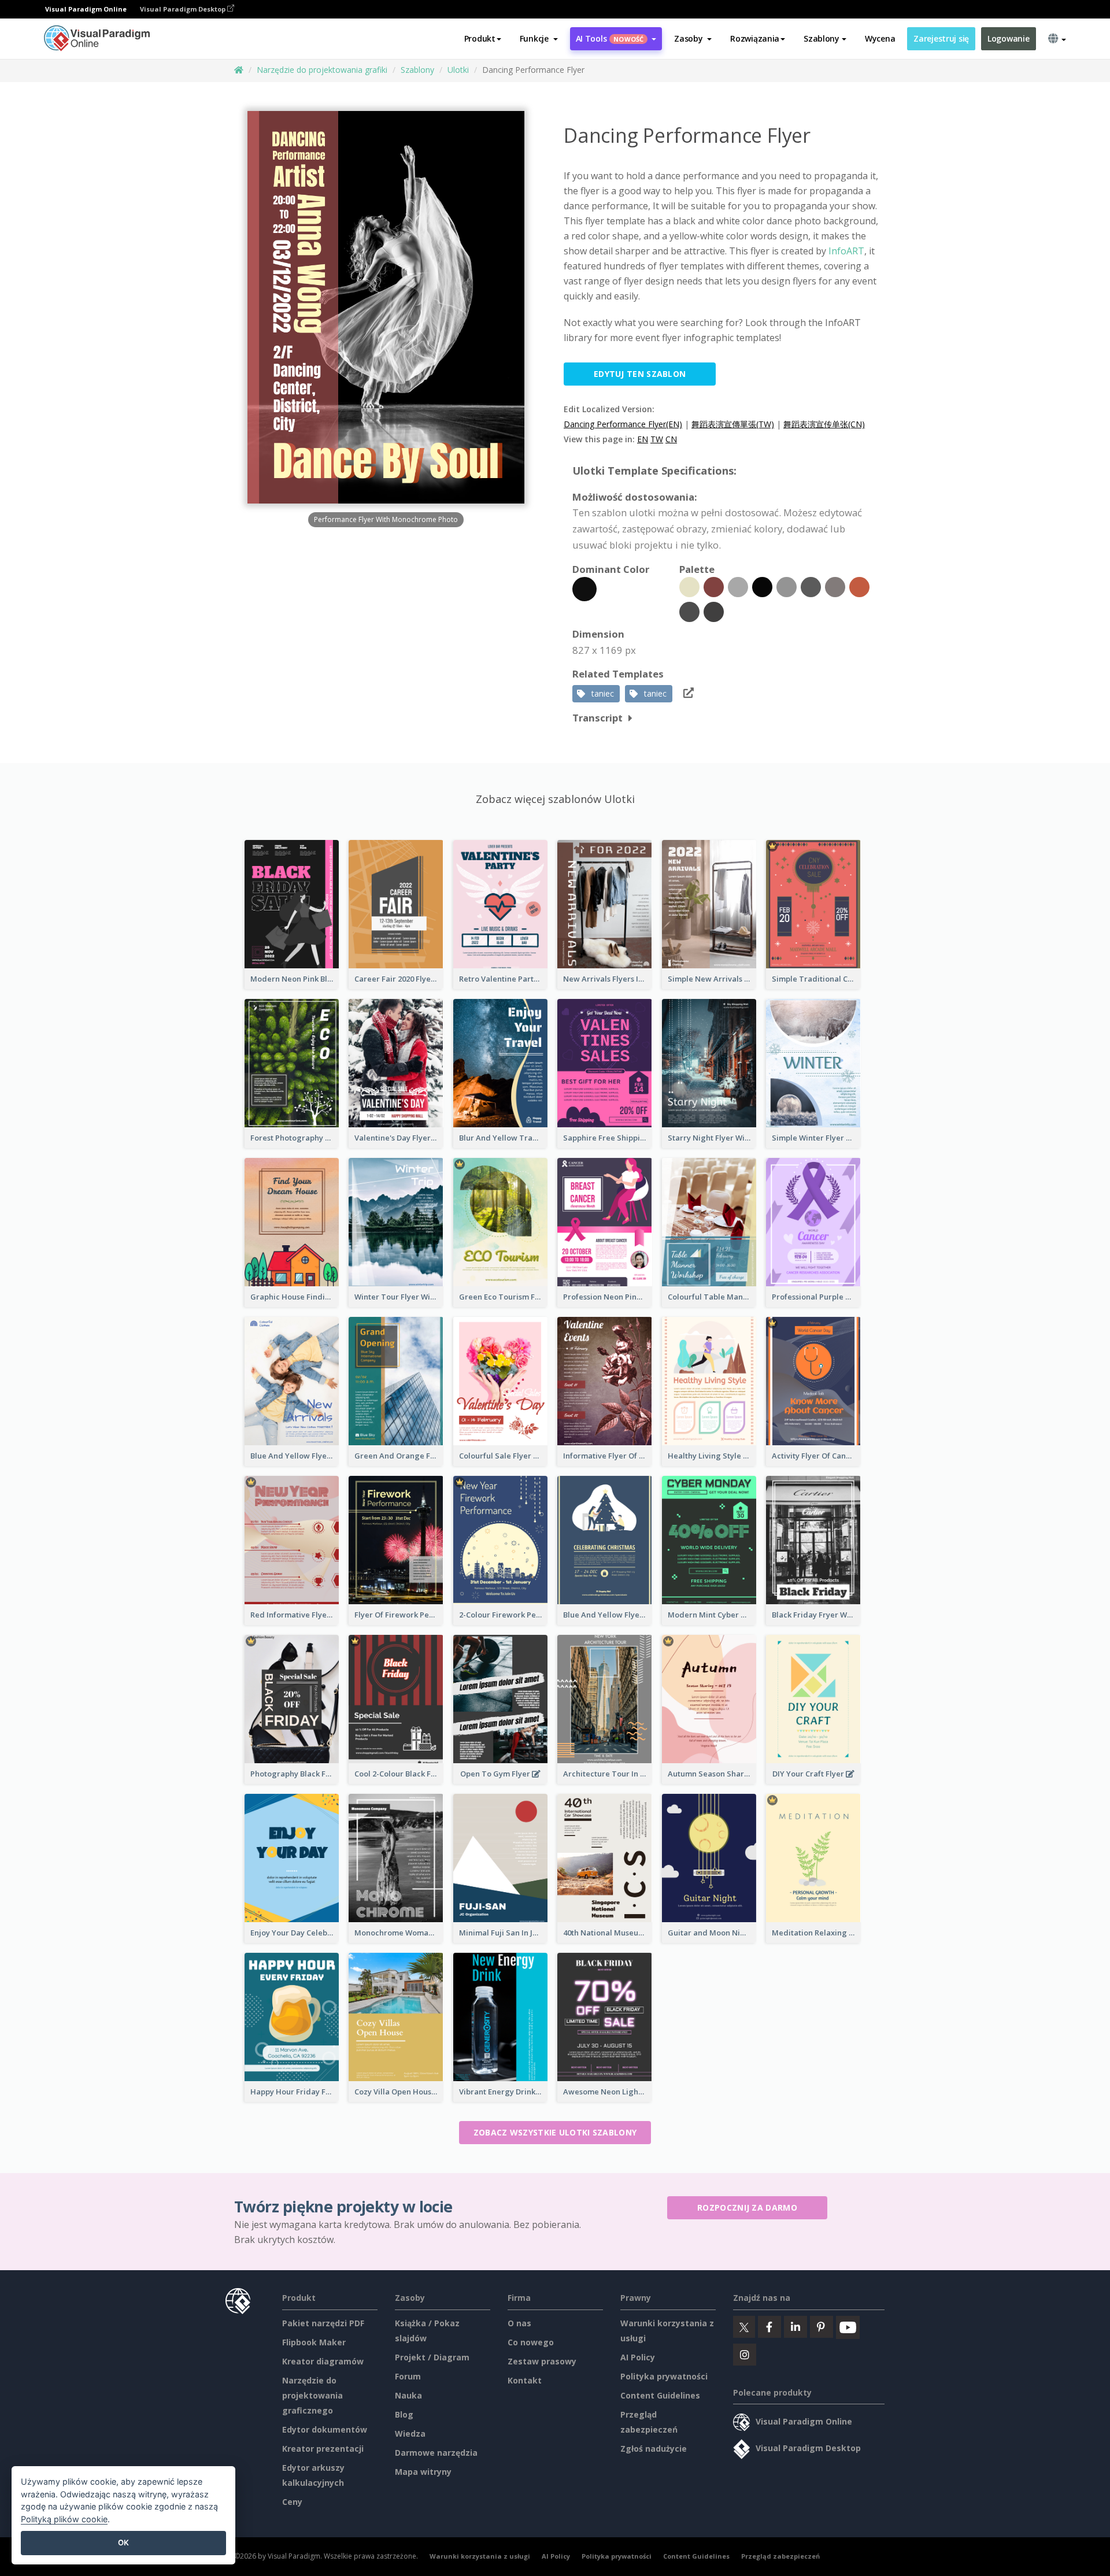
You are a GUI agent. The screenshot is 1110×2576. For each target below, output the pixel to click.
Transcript (597, 718)
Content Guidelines (660, 2395)
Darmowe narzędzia (436, 2453)
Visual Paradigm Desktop (184, 9)
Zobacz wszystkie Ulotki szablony (555, 2132)
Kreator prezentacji (323, 2449)
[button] (539, 39)
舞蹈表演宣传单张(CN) (824, 424)
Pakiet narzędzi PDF (323, 2323)
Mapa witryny (423, 2472)
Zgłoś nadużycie (654, 2449)
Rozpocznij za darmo (747, 2207)
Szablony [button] (822, 38)
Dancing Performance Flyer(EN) (623, 424)
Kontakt (525, 2380)
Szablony (417, 70)
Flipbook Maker (314, 2342)
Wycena (880, 38)
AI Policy (638, 2357)
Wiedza (410, 2433)
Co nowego (531, 2342)
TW (657, 439)
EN (643, 439)
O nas (519, 2323)
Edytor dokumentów (325, 2429)
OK (123, 2542)
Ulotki (458, 70)
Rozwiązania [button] (755, 38)
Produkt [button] (480, 38)
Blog (404, 2414)
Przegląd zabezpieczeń (780, 2556)
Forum (408, 2376)
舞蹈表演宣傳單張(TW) (733, 424)
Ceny (292, 2502)
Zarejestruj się (941, 38)
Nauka (408, 2395)
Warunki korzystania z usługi (480, 2556)
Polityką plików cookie (64, 2519)
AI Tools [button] (610, 38)
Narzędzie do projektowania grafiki (322, 70)
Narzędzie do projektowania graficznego (312, 2395)
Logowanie (1008, 38)
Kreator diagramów (323, 2361)
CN (671, 439)
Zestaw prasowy (542, 2361)
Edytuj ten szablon (640, 374)
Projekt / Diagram (432, 2357)
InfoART (845, 251)
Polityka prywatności (664, 2376)
